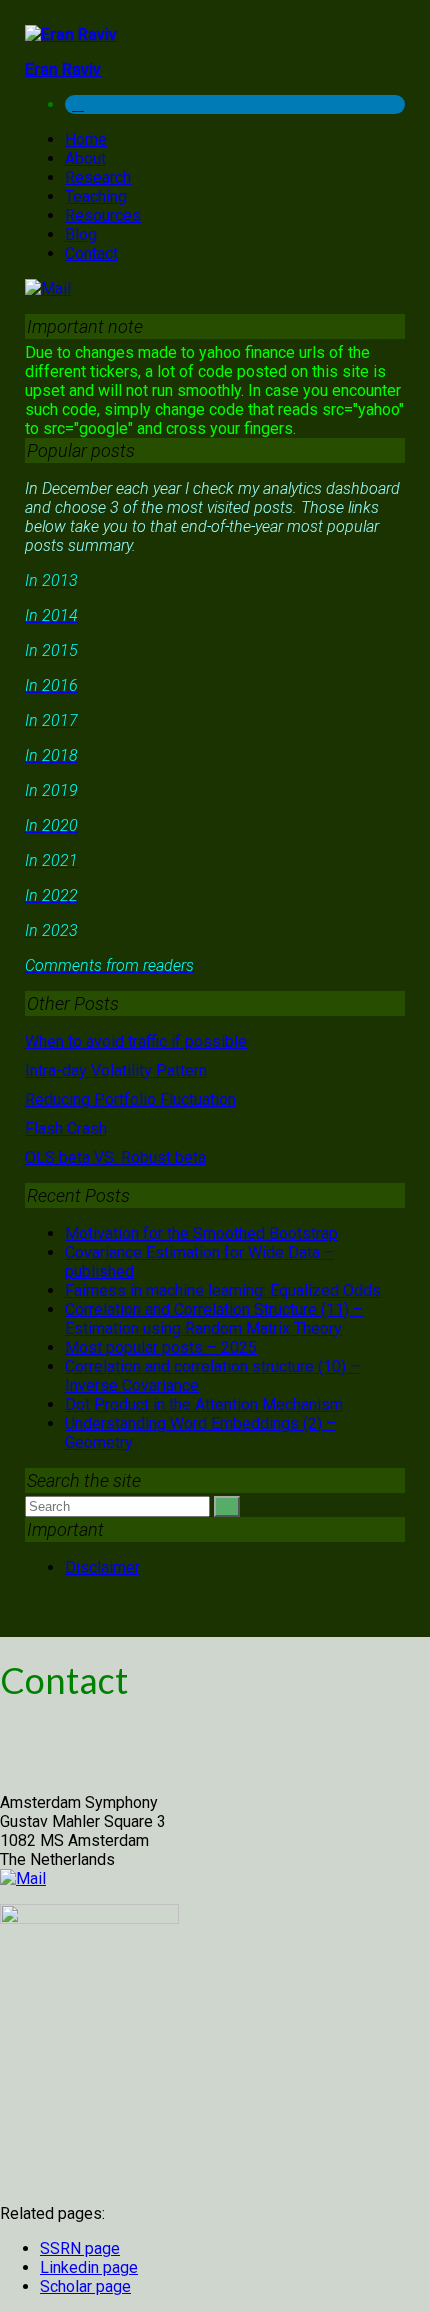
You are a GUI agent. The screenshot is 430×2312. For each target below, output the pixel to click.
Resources (103, 215)
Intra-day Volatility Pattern (116, 1070)
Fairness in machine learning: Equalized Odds (223, 1290)
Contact (91, 253)
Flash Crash (66, 1128)
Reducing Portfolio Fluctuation (130, 1099)
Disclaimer (102, 1567)
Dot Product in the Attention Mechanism (204, 1404)
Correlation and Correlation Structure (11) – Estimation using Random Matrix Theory (214, 1319)
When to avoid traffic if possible (136, 1041)
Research (98, 177)
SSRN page (80, 2248)
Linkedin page (89, 2267)
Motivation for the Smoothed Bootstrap (201, 1233)
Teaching (96, 196)
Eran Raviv (63, 69)
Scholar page (85, 2286)
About (85, 158)
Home (86, 139)
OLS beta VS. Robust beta (115, 1157)
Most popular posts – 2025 (161, 1347)
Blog (81, 234)
